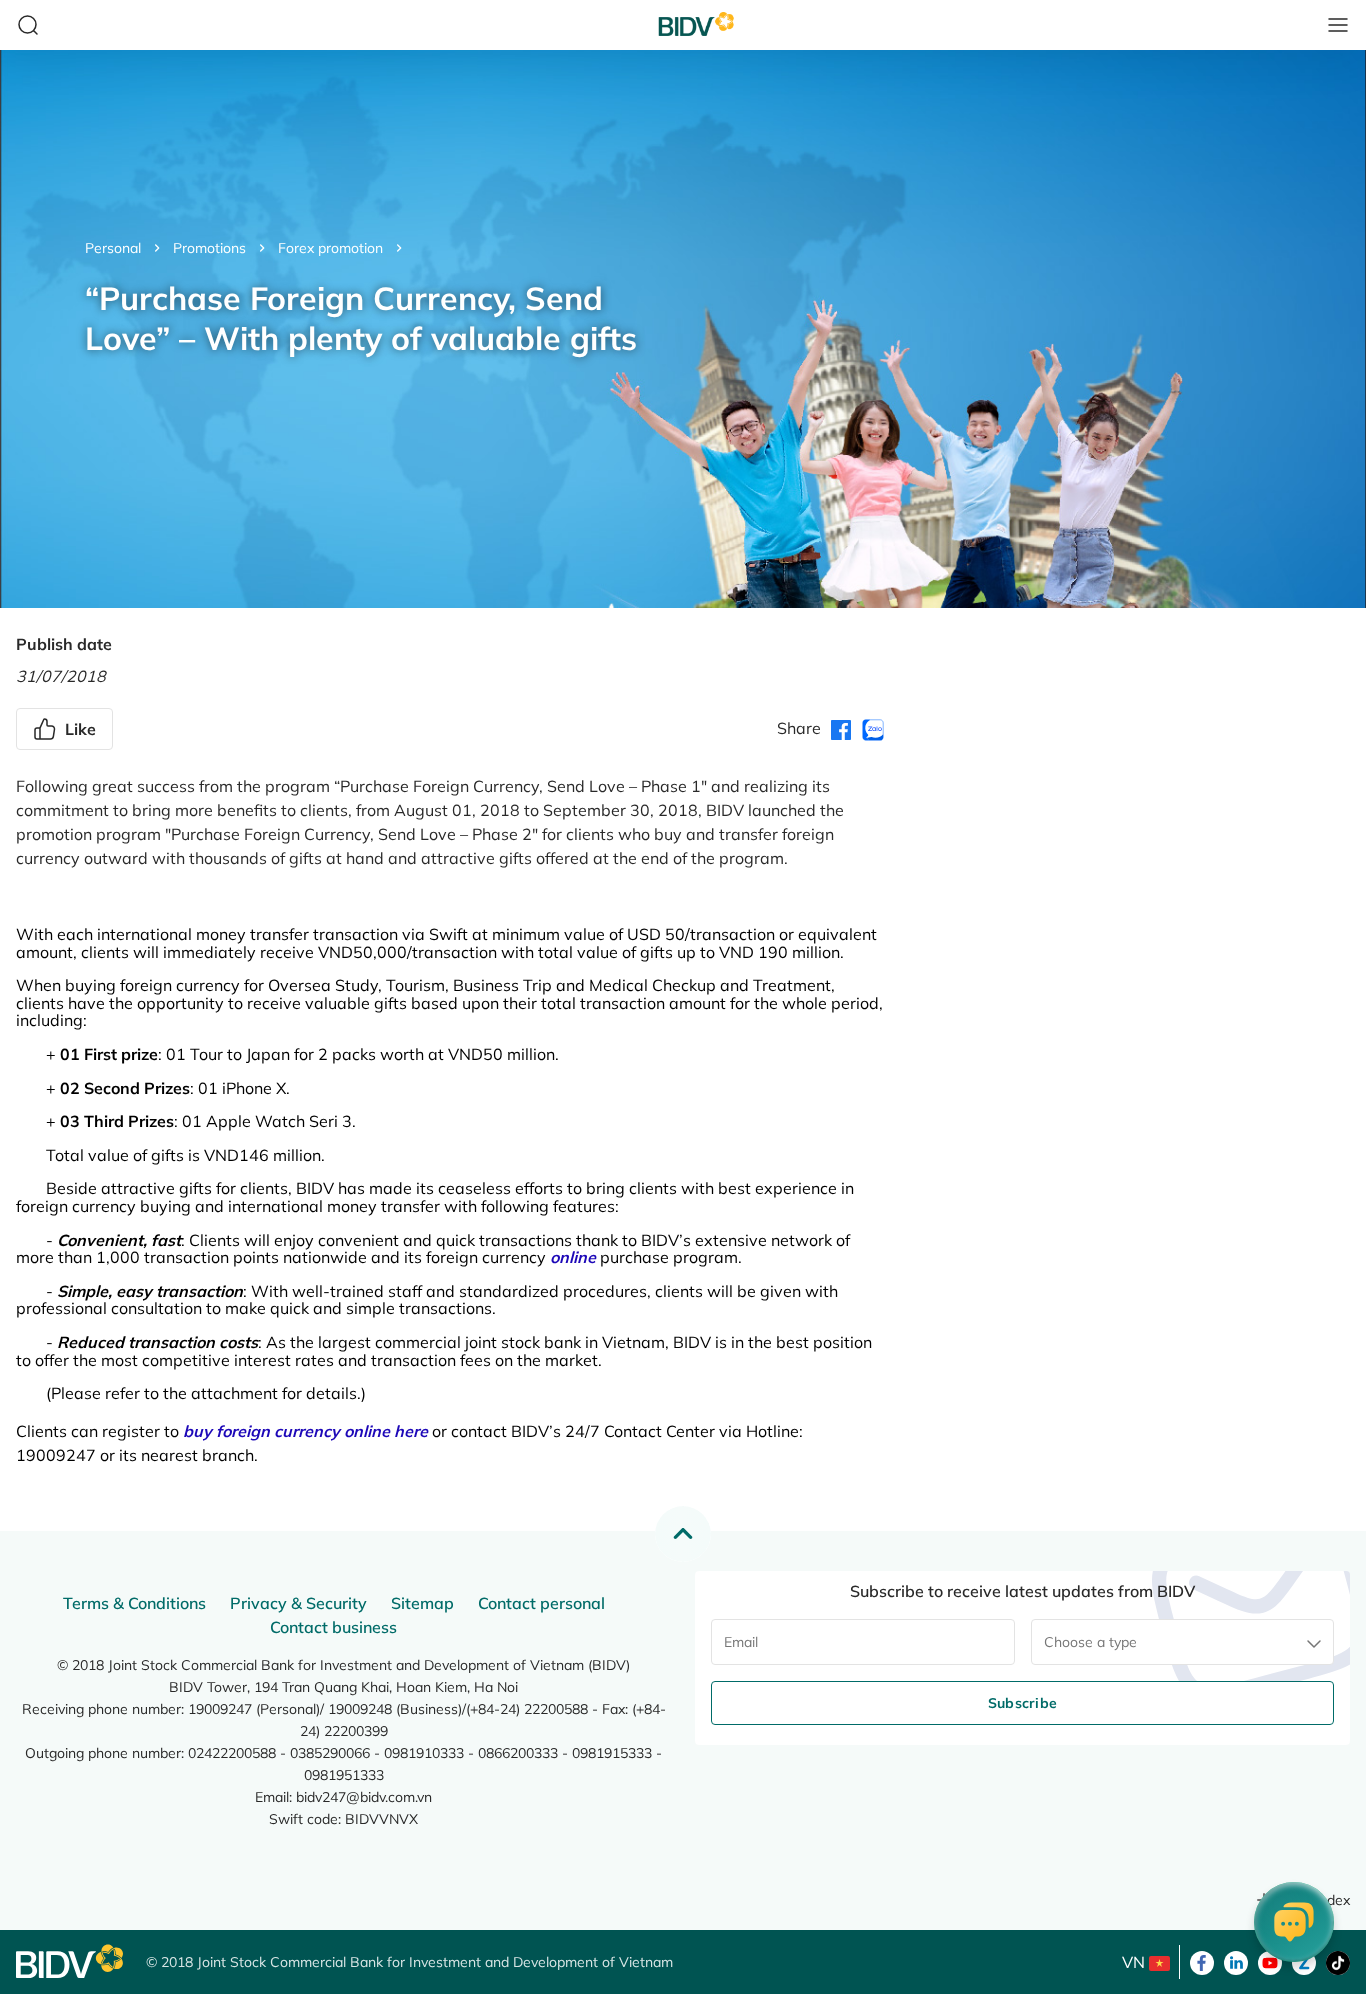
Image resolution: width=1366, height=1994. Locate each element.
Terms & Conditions (134, 1603)
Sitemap (422, 1603)
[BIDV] (71, 1961)
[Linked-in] (1236, 1961)
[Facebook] (1202, 1961)
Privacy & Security (298, 1603)
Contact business (333, 1627)
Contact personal (541, 1603)
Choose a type (1090, 1642)
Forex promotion (330, 248)
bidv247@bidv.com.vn (364, 1797)
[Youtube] (1270, 1961)
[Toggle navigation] (1338, 25)
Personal (113, 248)
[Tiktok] (1338, 1961)
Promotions (209, 248)
